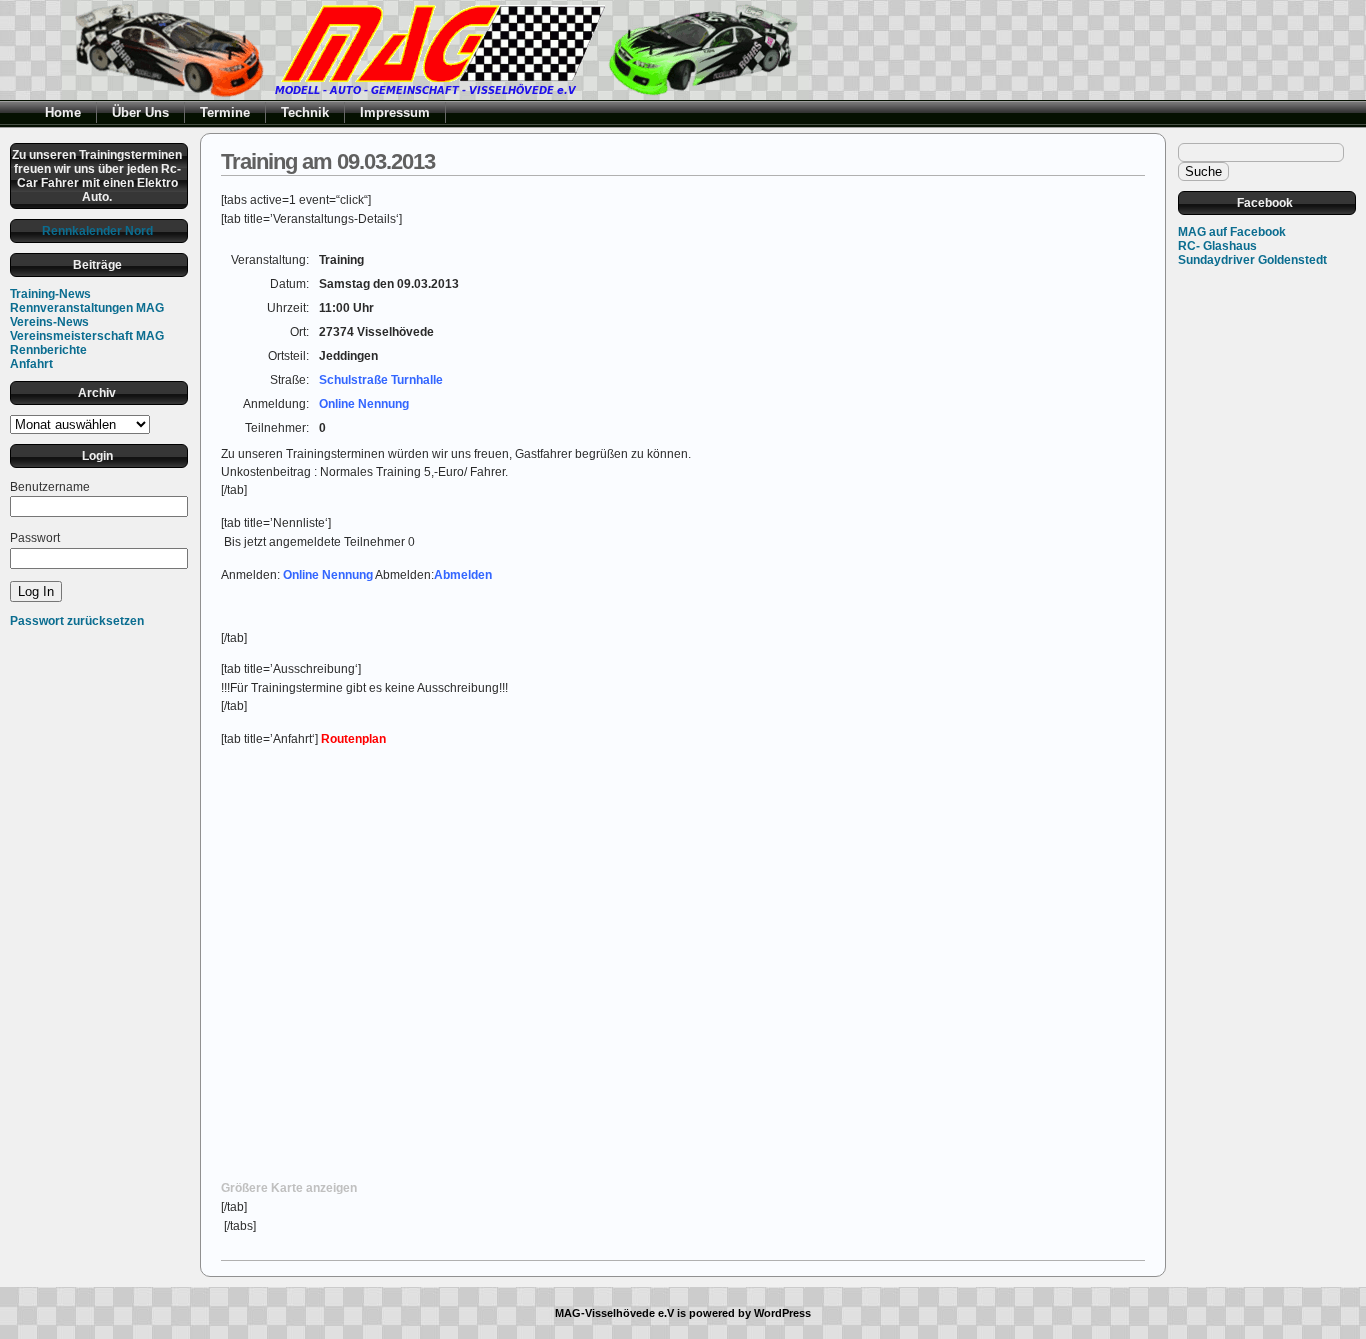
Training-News (50, 294)
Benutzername (50, 487)
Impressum (395, 112)
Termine (225, 112)
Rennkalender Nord (97, 231)
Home (63, 112)
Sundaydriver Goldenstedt (1252, 260)
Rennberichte (48, 350)
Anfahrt (31, 364)
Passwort (35, 538)
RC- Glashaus (1217, 246)
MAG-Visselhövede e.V (614, 1313)
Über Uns (140, 112)
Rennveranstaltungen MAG (87, 308)
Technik (305, 112)
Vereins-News (49, 322)
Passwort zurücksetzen (77, 621)
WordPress (782, 1313)
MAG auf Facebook (1232, 232)
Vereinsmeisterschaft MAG (87, 336)
